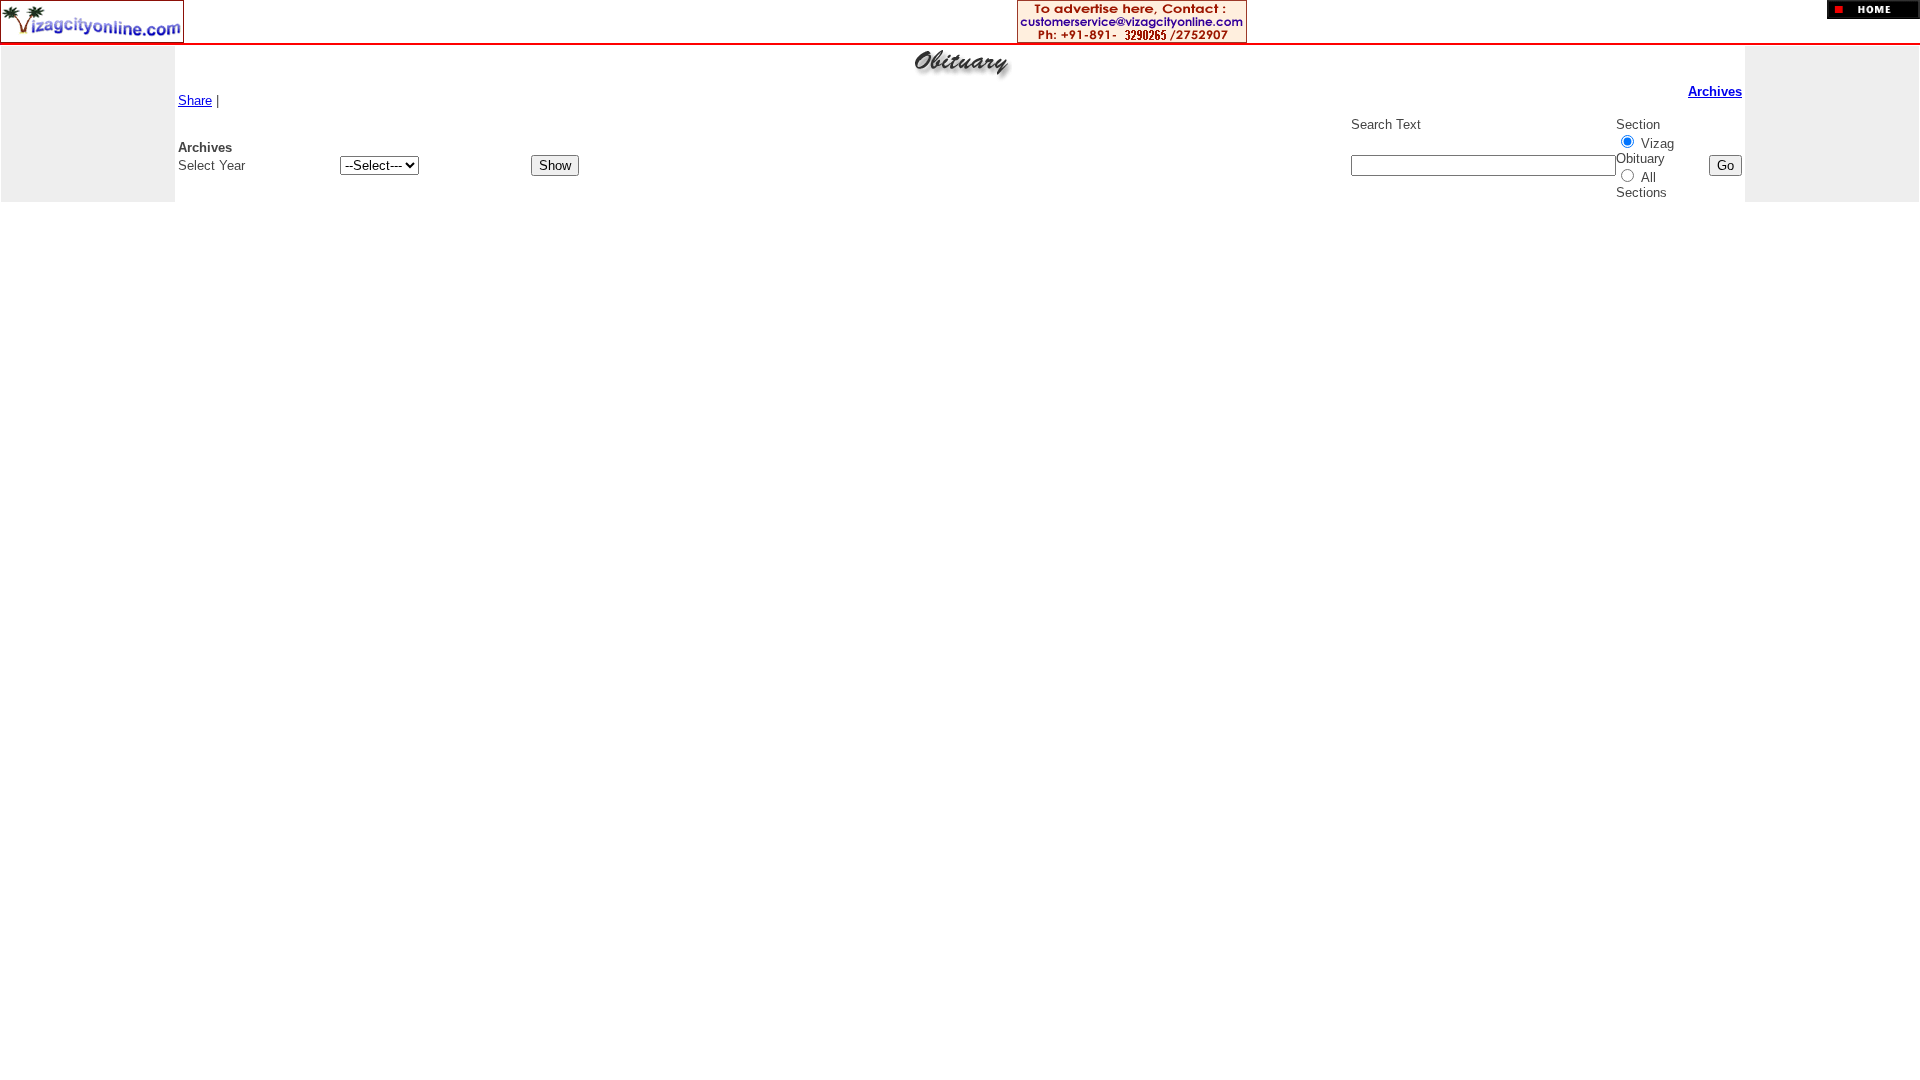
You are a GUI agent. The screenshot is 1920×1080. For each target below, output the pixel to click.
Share (195, 100)
